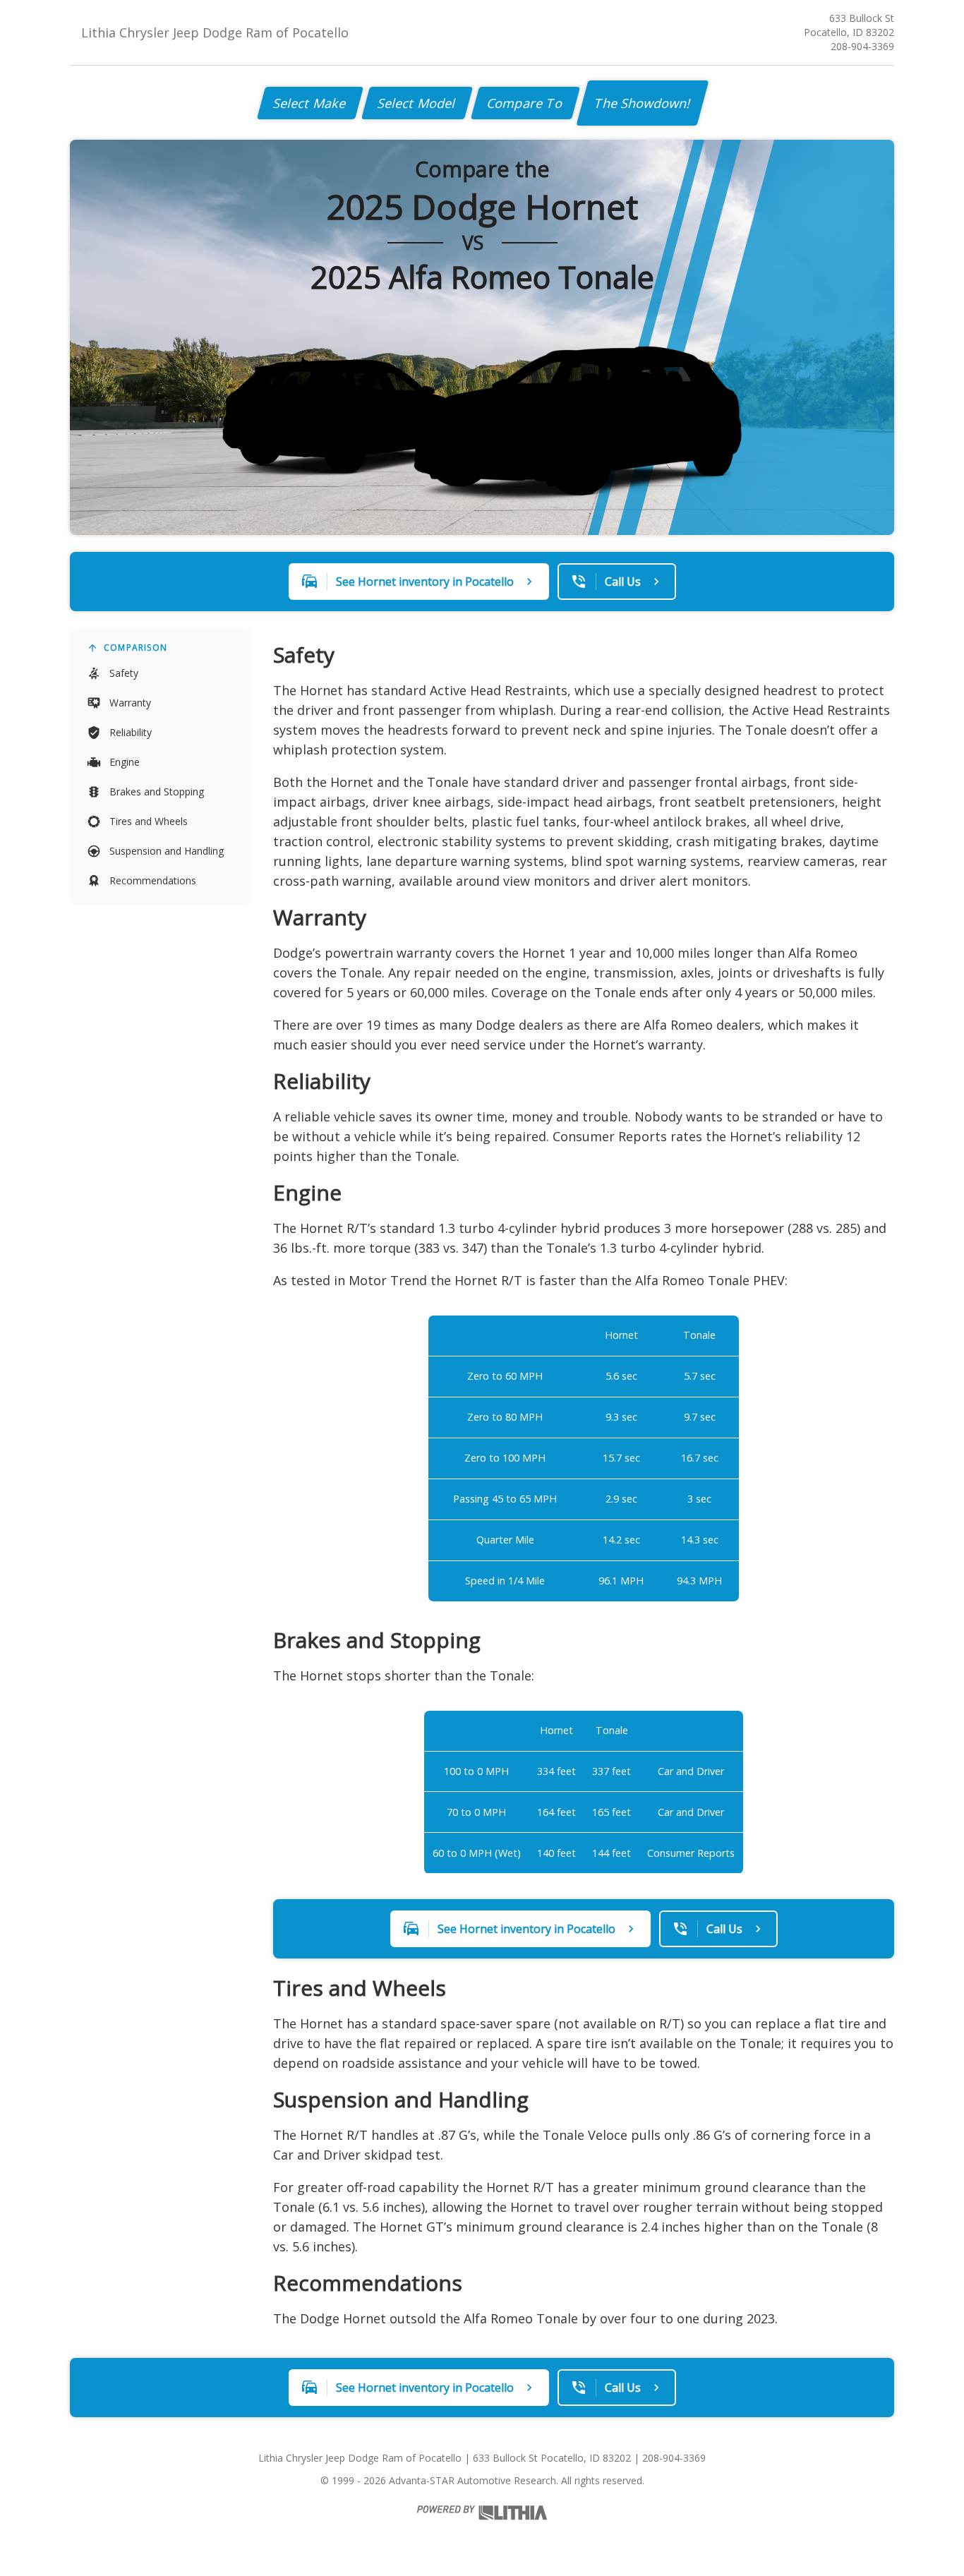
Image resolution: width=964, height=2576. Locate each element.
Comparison (135, 648)
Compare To (525, 103)
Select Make (310, 103)
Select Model (417, 103)
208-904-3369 (862, 46)
